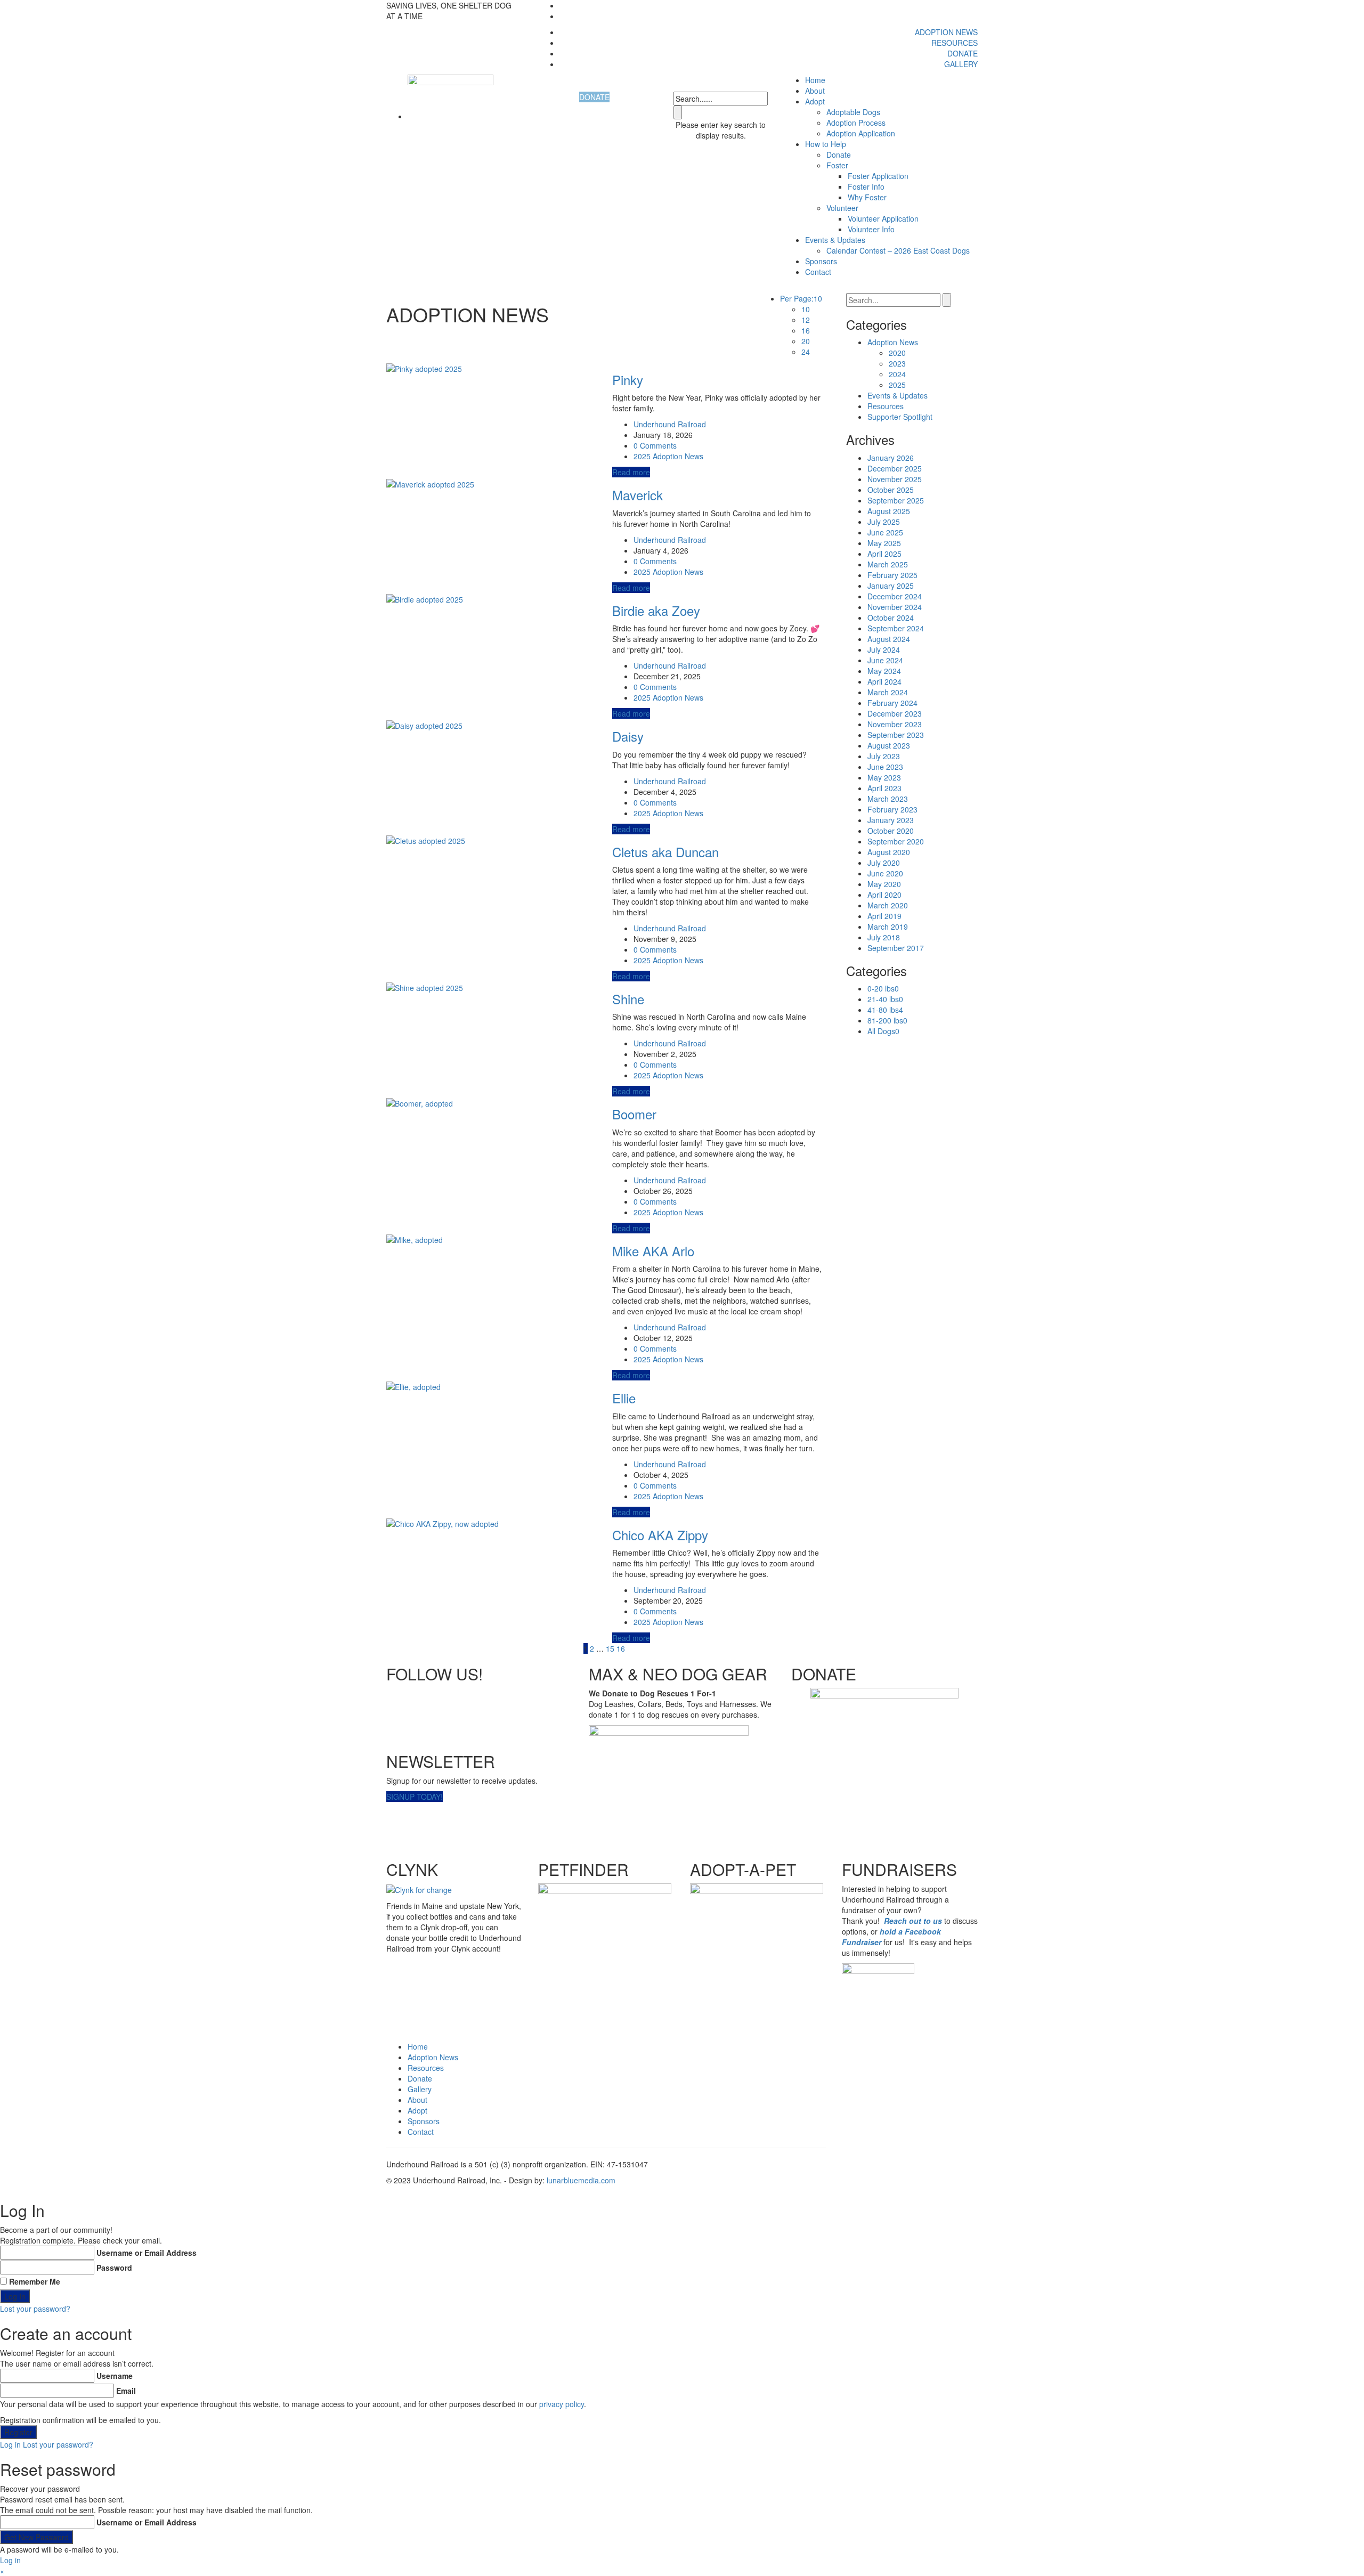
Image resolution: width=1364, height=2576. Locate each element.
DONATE (594, 97)
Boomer (634, 1114)
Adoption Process (856, 123)
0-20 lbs (883, 988)
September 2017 (896, 948)
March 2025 (888, 564)
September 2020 (896, 841)
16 (806, 330)
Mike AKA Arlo (653, 1251)
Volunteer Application (883, 218)
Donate (963, 53)
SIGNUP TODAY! (415, 1797)
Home (815, 80)
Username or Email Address (147, 2253)
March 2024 (888, 692)
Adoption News (946, 32)
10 (806, 309)
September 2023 (896, 735)
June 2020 (885, 873)
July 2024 (884, 649)
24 (806, 352)
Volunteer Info (871, 229)
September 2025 (896, 500)
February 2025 (892, 575)
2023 (897, 363)
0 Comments (655, 445)
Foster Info (866, 186)
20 (806, 341)
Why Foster (867, 197)
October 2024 (891, 617)
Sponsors (821, 261)
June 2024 (885, 660)
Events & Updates (835, 240)
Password (114, 2268)
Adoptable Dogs (853, 112)
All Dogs (883, 1031)
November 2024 (895, 607)
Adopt (417, 2110)
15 (610, 1648)
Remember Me (35, 2281)
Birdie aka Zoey (656, 610)
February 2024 (892, 703)
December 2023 (895, 713)
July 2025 (884, 522)
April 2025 (884, 554)
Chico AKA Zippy (660, 1535)
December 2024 (895, 596)
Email (126, 2391)
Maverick (638, 495)
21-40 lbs (885, 999)
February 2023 (892, 809)
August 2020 (889, 852)
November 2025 (895, 479)
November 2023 (895, 724)
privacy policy (562, 2404)
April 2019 (884, 916)
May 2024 (884, 671)
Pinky (628, 380)
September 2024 (896, 628)
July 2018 (884, 937)
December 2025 (895, 468)
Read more (631, 472)
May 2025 (884, 543)
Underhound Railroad (670, 424)
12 (806, 320)
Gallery (961, 64)
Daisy (628, 736)
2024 (897, 374)
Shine (628, 999)
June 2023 (885, 767)
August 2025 (889, 511)
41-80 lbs (885, 1010)
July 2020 (884, 863)
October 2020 (891, 831)
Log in (10, 2444)
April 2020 (884, 895)
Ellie (624, 1398)
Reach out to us (913, 1921)
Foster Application (878, 176)
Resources (955, 43)
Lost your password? (35, 2309)
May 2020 (884, 884)
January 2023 (891, 820)
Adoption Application (861, 133)
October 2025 (891, 490)
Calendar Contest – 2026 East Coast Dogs (898, 250)
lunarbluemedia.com (581, 2180)
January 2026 (891, 458)
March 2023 (888, 799)
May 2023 (884, 777)
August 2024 (889, 639)
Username (115, 2376)
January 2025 (891, 586)
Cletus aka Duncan (665, 852)
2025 (642, 456)
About (815, 91)
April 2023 (884, 788)
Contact (818, 272)
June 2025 (885, 532)
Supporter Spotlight (900, 417)
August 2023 (889, 745)
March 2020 (888, 905)
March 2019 (888, 927)
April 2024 (884, 681)
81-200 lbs (887, 1020)
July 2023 (884, 756)
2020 (897, 353)
